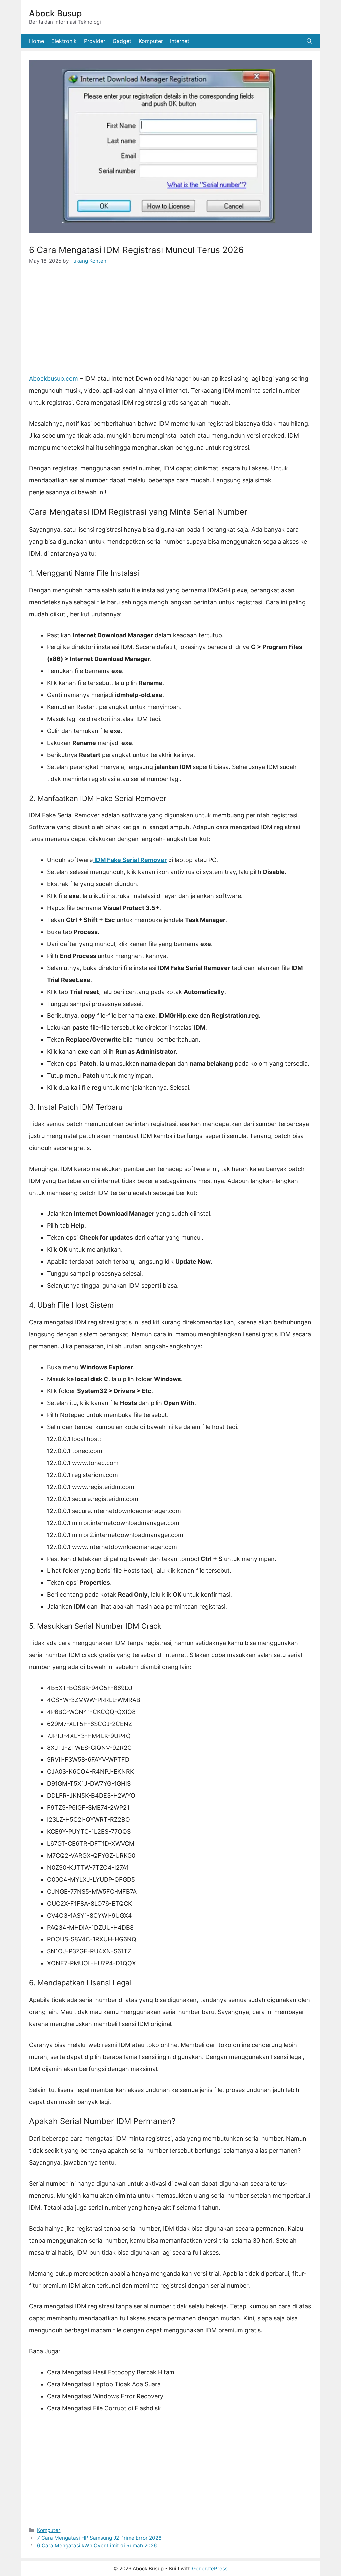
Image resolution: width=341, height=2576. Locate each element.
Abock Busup (55, 13)
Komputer (151, 41)
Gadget (122, 41)
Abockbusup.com (53, 378)
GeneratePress (210, 2569)
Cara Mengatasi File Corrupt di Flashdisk (104, 2408)
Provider (95, 41)
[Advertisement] (170, 323)
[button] (309, 41)
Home (36, 41)
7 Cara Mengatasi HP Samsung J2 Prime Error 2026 (99, 2538)
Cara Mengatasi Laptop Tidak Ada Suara (104, 2384)
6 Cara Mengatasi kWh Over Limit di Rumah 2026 (97, 2546)
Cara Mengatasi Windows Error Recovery (105, 2396)
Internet (180, 41)
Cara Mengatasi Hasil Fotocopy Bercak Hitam (111, 2372)
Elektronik (64, 41)
